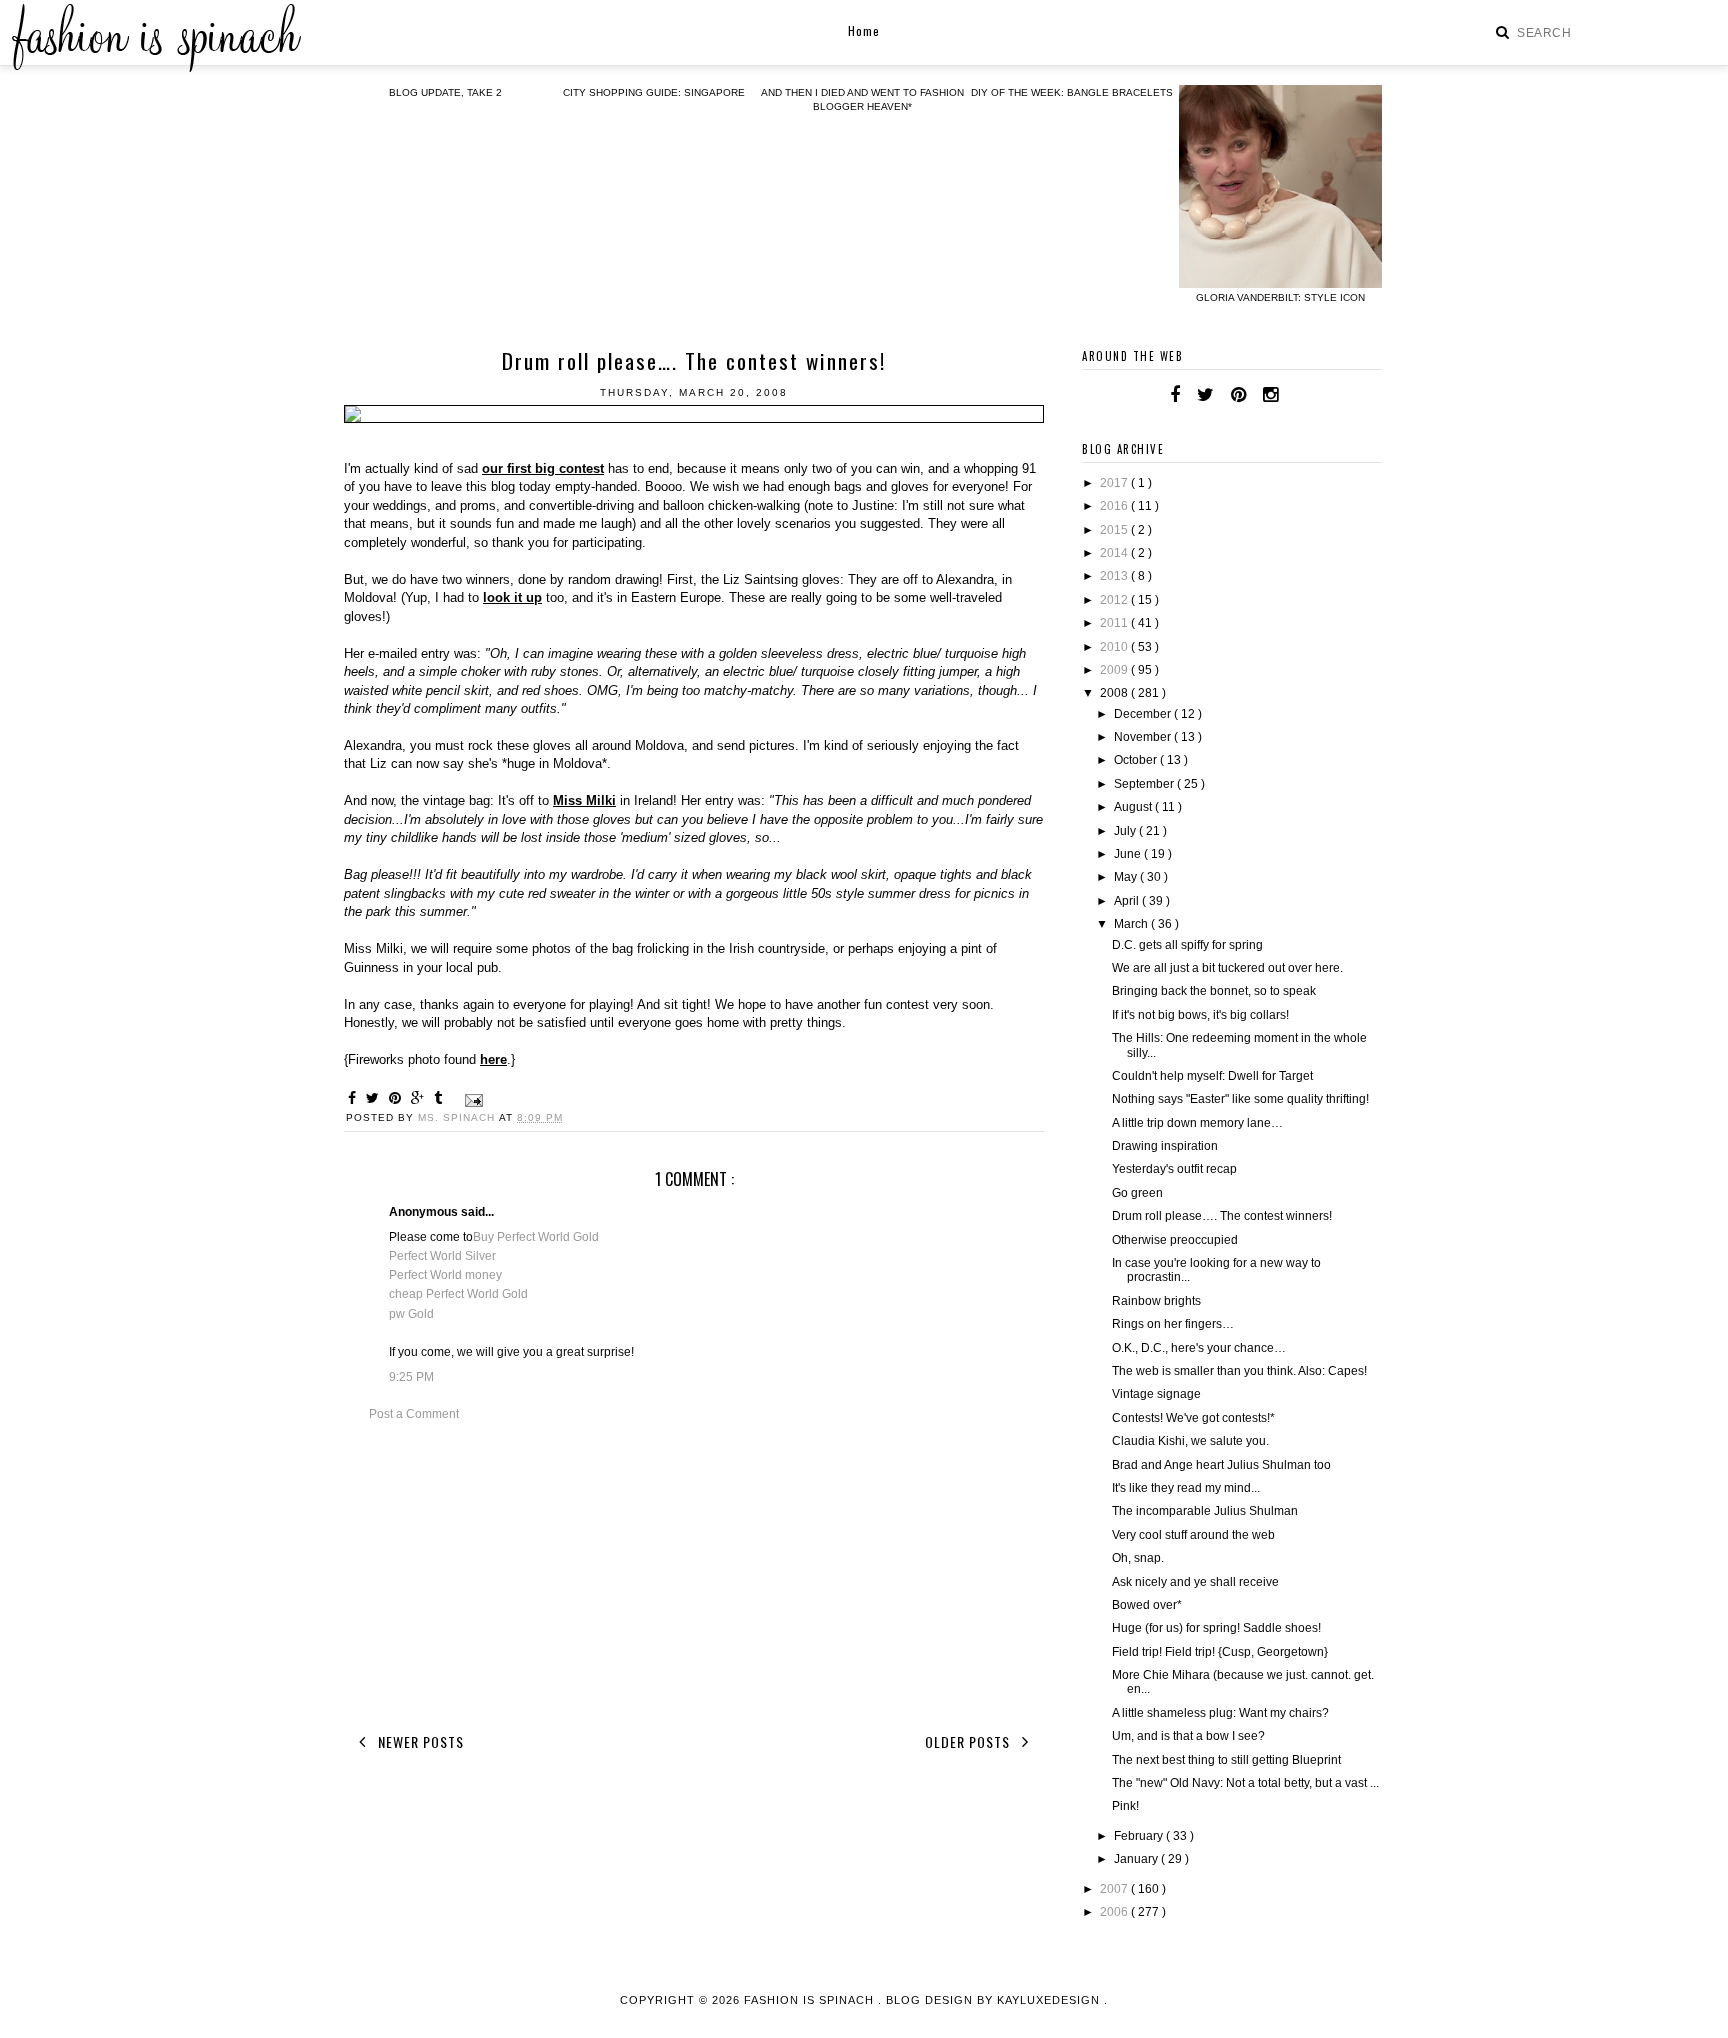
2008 (1115, 693)
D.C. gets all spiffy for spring (1187, 945)
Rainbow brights (1156, 1301)
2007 (1115, 1889)
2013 (1115, 576)
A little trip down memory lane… (1197, 1123)
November (1144, 737)
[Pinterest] (1238, 395)
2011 (1115, 623)
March (1132, 924)
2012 (1115, 600)
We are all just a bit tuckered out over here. (1227, 968)
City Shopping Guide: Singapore (654, 92)
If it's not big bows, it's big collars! (1200, 1015)
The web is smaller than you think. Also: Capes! (1239, 1371)
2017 (1115, 483)
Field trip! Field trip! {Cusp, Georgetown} (1220, 1652)
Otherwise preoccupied (1175, 1240)
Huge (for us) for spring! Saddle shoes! (1216, 1628)
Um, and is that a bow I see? (1188, 1736)
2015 (1115, 530)
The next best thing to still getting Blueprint (1226, 1760)
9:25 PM (411, 1377)
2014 (1115, 553)
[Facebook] (1175, 395)
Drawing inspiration (1165, 1146)
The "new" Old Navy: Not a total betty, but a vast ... (1245, 1783)
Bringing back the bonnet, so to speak (1214, 991)
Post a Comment (414, 1414)
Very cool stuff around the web (1193, 1535)
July (1126, 831)
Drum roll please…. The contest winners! (1222, 1216)
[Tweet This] (375, 1098)
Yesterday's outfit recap (1174, 1169)
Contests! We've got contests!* (1193, 1418)
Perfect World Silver (442, 1256)
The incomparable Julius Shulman (1205, 1511)
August (1134, 807)
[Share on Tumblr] (441, 1098)
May (1127, 877)
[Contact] (1295, 395)
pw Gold (411, 1314)
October (1137, 760)
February (1140, 1836)
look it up (512, 597)
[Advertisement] (694, 1574)
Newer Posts (419, 1741)
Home (864, 30)
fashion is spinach (811, 2000)
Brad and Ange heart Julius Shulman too (1221, 1465)
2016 (1115, 506)
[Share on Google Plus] (420, 1098)
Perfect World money (445, 1275)
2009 (1115, 670)
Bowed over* (1147, 1605)
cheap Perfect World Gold (458, 1294)
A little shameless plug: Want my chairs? (1220, 1713)
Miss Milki (584, 800)
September (1145, 784)
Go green (1137, 1193)
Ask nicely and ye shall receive (1195, 1582)
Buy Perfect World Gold (536, 1237)
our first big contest (543, 468)
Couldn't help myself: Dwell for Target (1212, 1076)
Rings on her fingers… (1173, 1324)
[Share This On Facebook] (355, 1098)
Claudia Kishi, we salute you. (1190, 1441)
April (1128, 901)
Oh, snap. (1138, 1558)
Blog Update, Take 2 (445, 92)
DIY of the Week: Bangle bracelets (1072, 92)
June (1129, 854)
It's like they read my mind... (1186, 1488)
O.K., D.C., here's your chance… (1199, 1348)
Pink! (1125, 1806)
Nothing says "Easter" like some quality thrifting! (1240, 1099)
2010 (1115, 647)
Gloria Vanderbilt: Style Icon (1280, 297)
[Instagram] (1270, 395)
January (1137, 1859)
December (1144, 714)
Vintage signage (1156, 1394)
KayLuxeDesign (1050, 2000)
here (493, 1059)
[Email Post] (471, 1099)
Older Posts (969, 1741)
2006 (1115, 1912)
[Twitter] (1205, 395)
